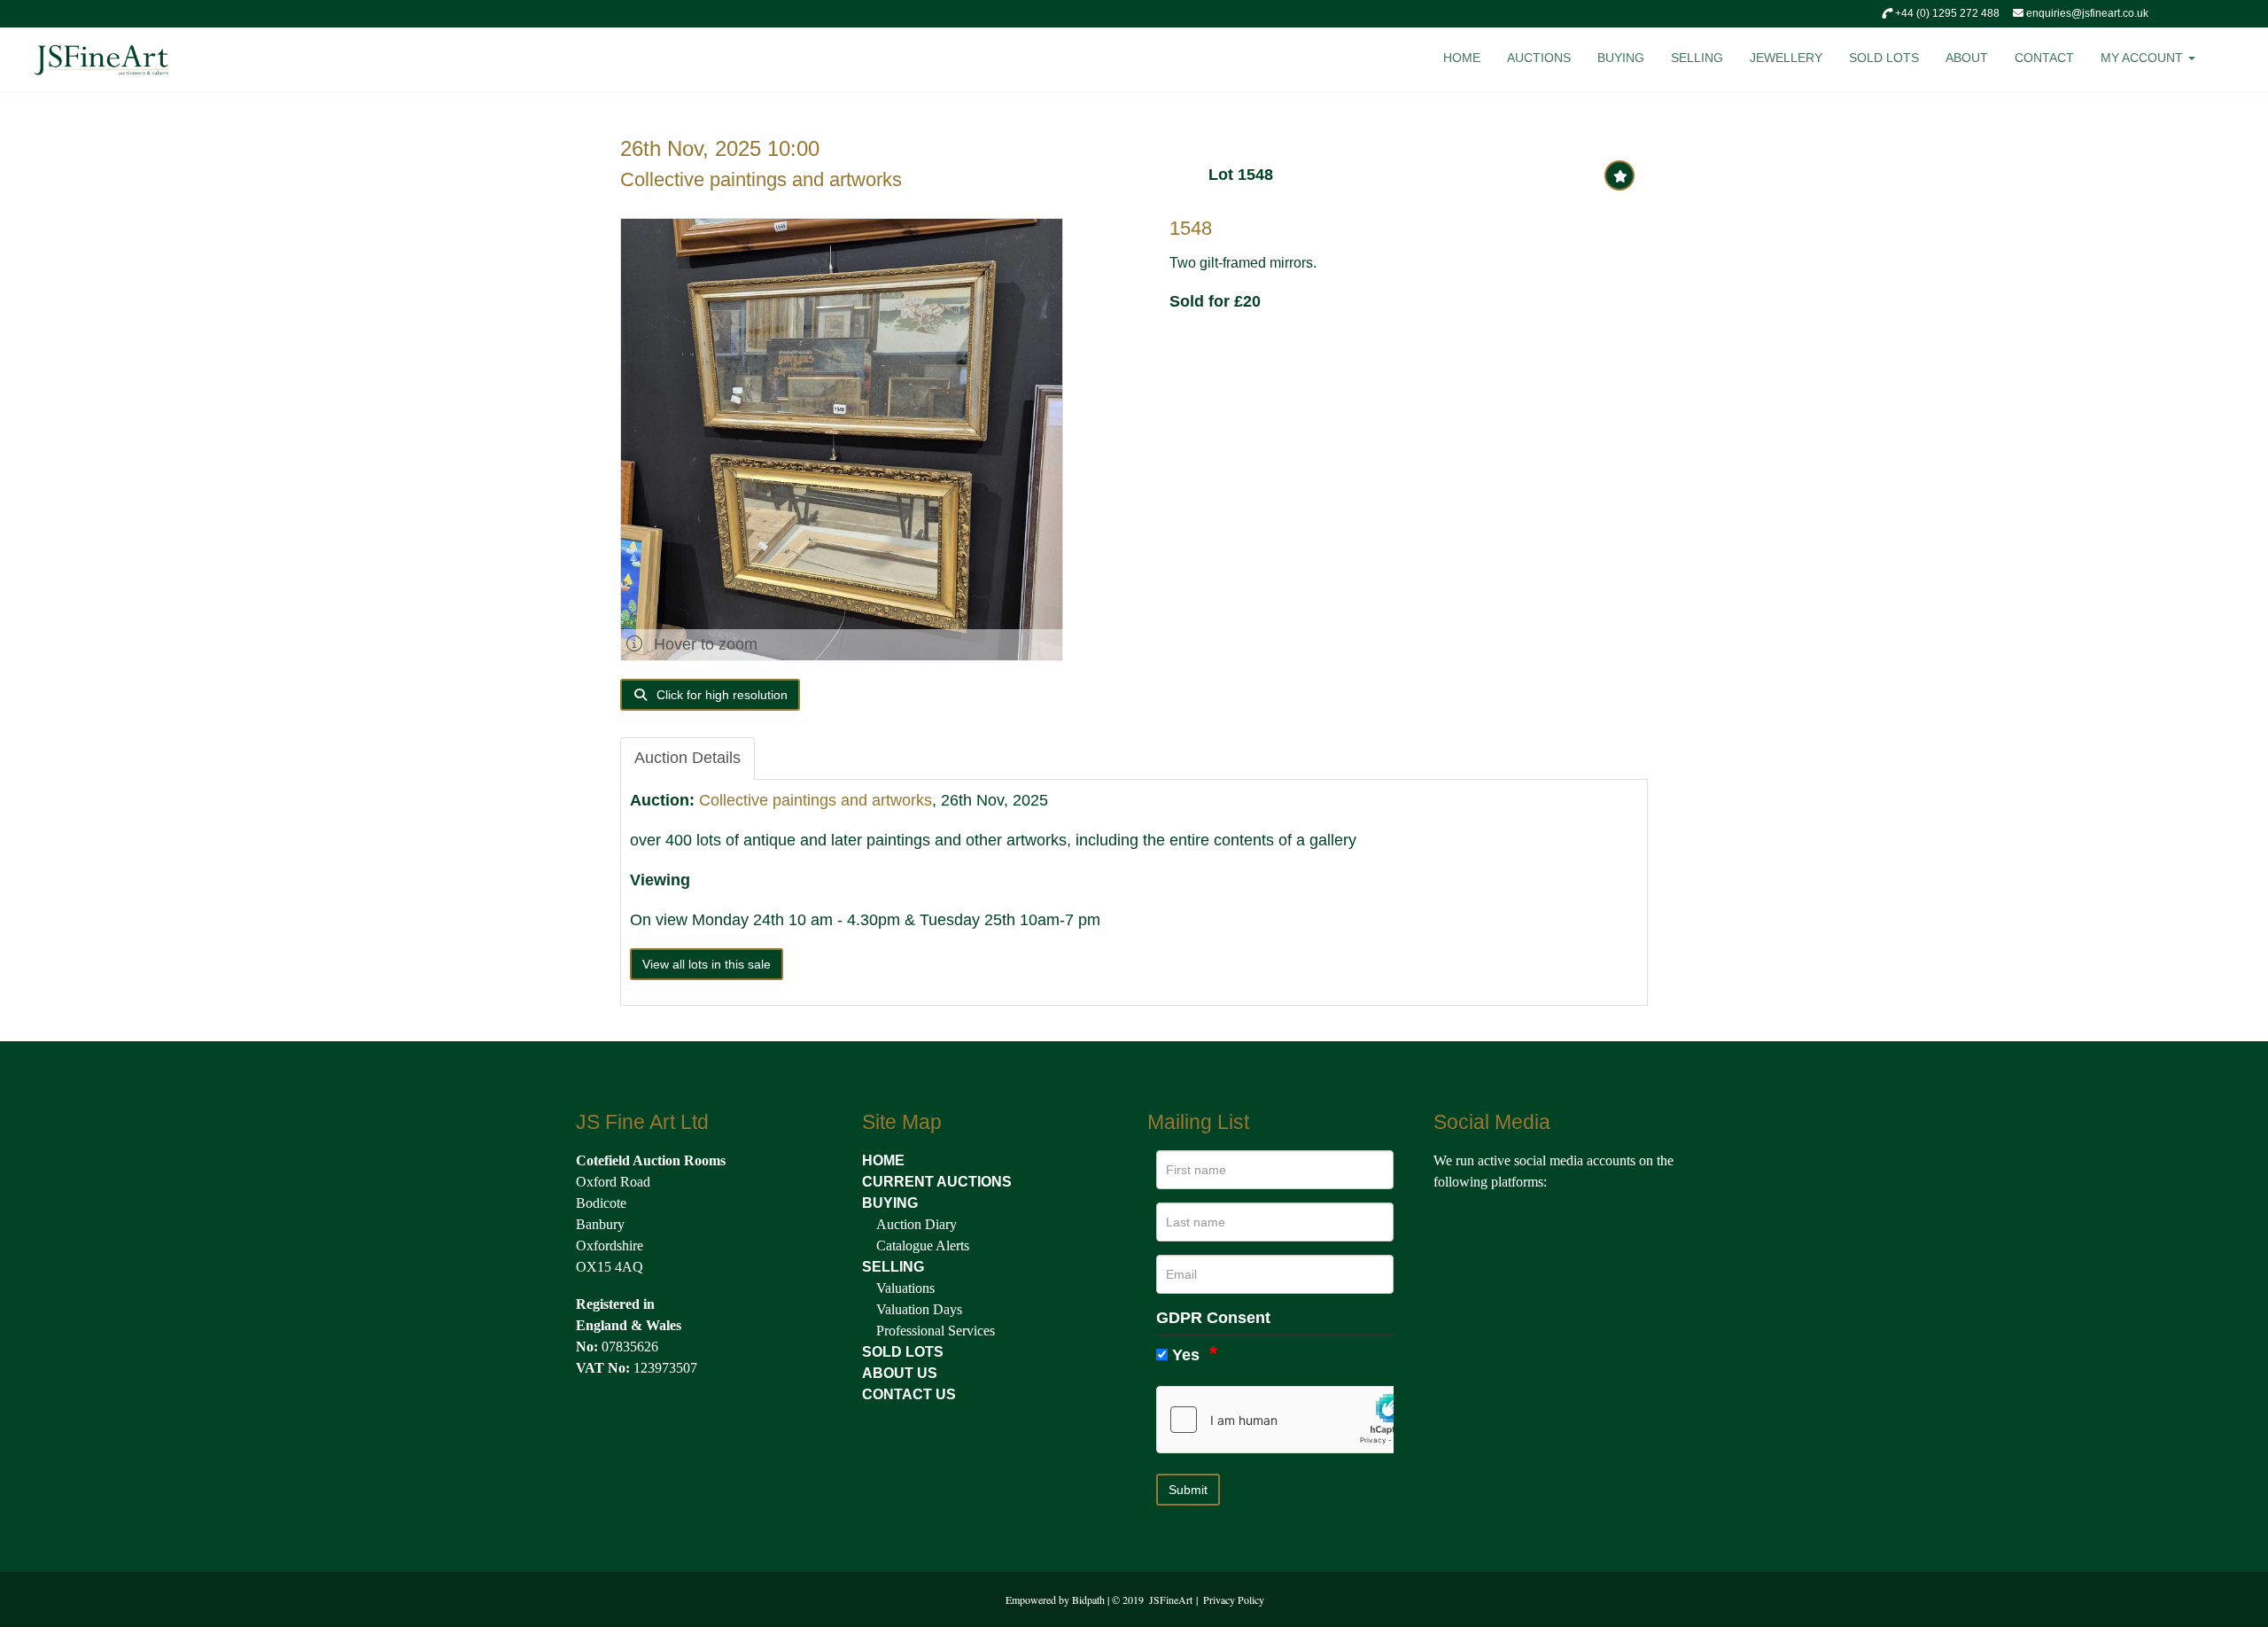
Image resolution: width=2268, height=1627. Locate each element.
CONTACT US (909, 1394)
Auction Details (687, 758)
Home (1462, 58)
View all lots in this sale (707, 964)
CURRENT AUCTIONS (937, 1182)
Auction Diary (917, 1224)
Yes (1186, 1355)
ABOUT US (900, 1373)
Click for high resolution (720, 695)
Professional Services (936, 1331)
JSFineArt (1171, 1600)
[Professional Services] (874, 1331)
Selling (1697, 58)
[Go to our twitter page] (1487, 1222)
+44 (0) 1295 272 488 (1946, 13)
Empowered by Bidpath (1055, 1600)
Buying (1621, 58)
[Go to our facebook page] (1450, 1222)
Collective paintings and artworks (761, 179)
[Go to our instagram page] (1526, 1222)
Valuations (905, 1288)
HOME (883, 1160)
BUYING (890, 1203)
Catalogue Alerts (923, 1246)
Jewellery (1786, 58)
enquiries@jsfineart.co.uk (2086, 13)
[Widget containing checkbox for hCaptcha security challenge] (1290, 1420)
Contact (2044, 58)
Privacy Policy (1234, 1600)
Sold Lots (1884, 58)
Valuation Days (919, 1309)
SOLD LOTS (903, 1352)
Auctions (1539, 58)
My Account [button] (2144, 58)
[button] (2234, 62)
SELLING (893, 1267)
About (1967, 58)
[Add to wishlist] (1619, 175)
